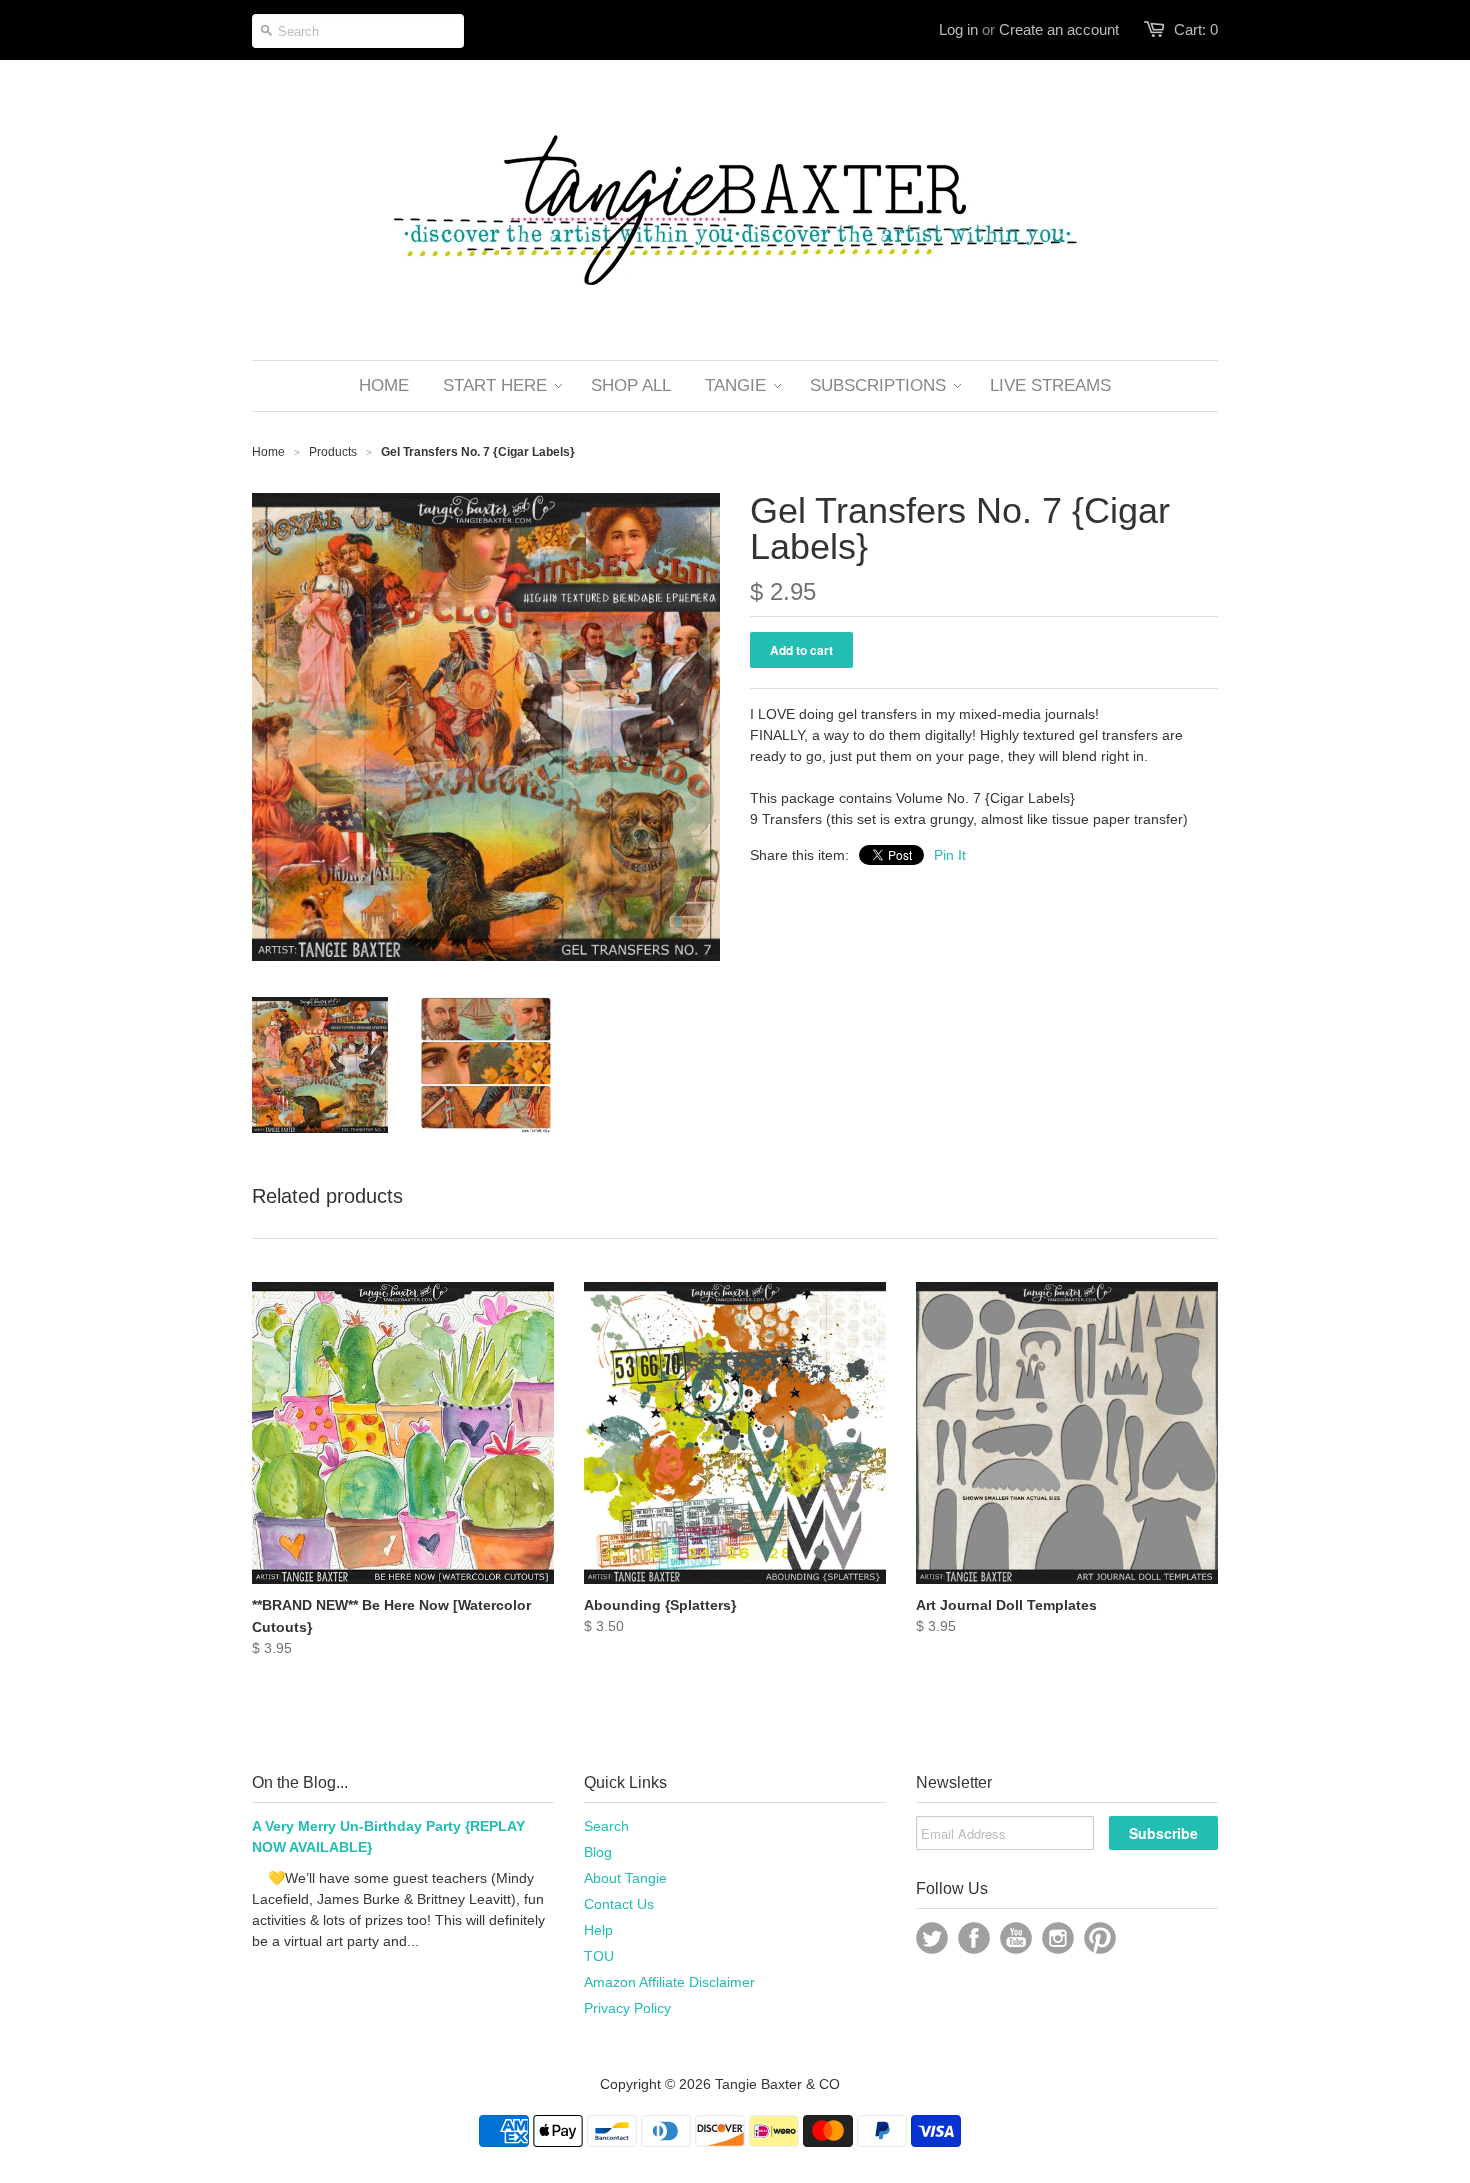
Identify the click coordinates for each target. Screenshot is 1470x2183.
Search (606, 1826)
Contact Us (619, 1904)
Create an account (1059, 29)
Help (598, 1930)
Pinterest (1100, 1938)
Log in (958, 29)
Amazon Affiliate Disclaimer (669, 1982)
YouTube (1016, 1938)
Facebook (974, 1938)
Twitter (932, 1938)
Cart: (1196, 29)
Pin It (950, 855)
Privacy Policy (627, 2008)
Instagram (1058, 1938)
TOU (599, 1956)
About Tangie (625, 1878)
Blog (598, 1852)
